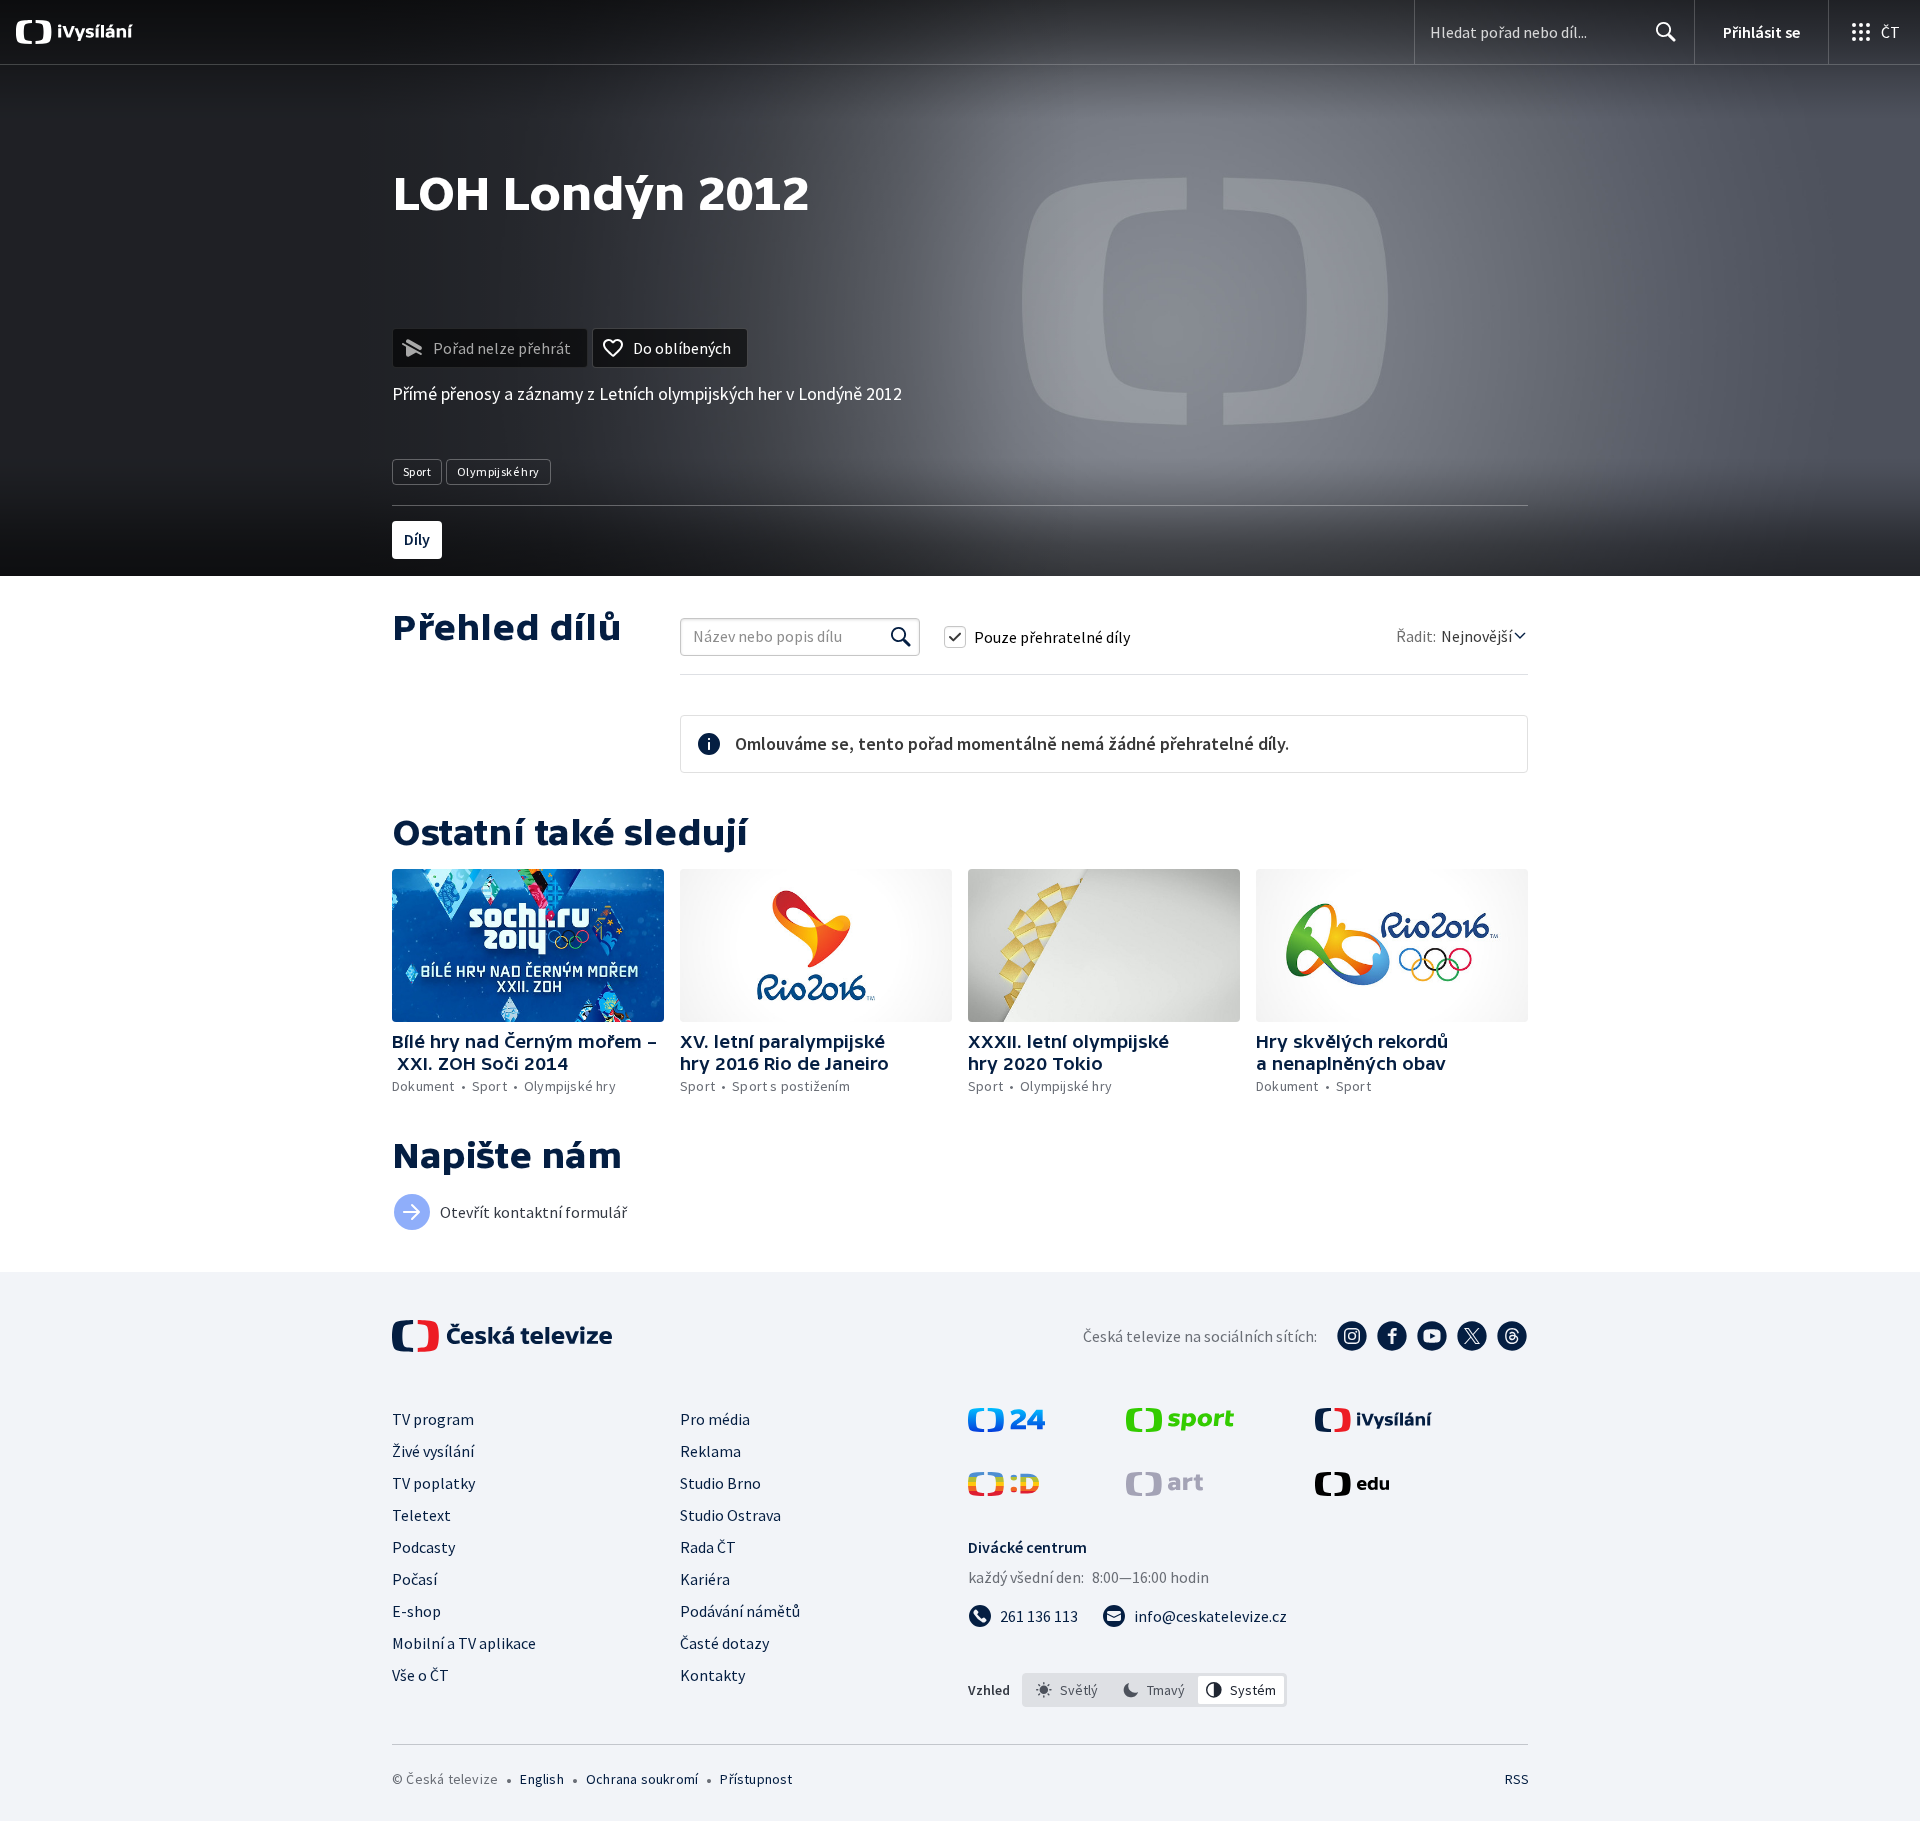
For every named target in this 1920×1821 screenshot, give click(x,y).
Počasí (414, 1579)
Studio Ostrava (730, 1515)
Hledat (1666, 32)
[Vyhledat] (901, 637)
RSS (1517, 1779)
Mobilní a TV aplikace (464, 1643)
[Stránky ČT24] (1006, 1426)
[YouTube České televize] (1432, 1336)
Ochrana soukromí (642, 1779)
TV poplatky (433, 1483)
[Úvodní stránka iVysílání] (92, 32)
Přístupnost (756, 1779)
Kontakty (712, 1675)
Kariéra (705, 1579)
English (541, 1779)
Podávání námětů (740, 1611)
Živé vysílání (433, 1451)
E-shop (416, 1611)
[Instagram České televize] (1352, 1336)
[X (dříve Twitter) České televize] (1472, 1336)
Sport (417, 471)
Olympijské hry (498, 471)
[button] (528, 945)
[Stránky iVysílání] (1373, 1426)
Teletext (421, 1515)
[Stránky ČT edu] (1352, 1490)
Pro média (715, 1419)
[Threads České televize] (1512, 1336)
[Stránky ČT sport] (1180, 1426)
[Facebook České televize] (1392, 1336)
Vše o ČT (420, 1675)
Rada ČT (708, 1547)
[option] (1067, 1690)
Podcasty (423, 1547)
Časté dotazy (724, 1643)
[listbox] (1154, 1690)
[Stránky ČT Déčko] (1003, 1490)
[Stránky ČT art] (1164, 1490)
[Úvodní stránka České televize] (504, 1336)
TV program (433, 1419)
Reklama (710, 1451)
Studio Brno (720, 1483)
